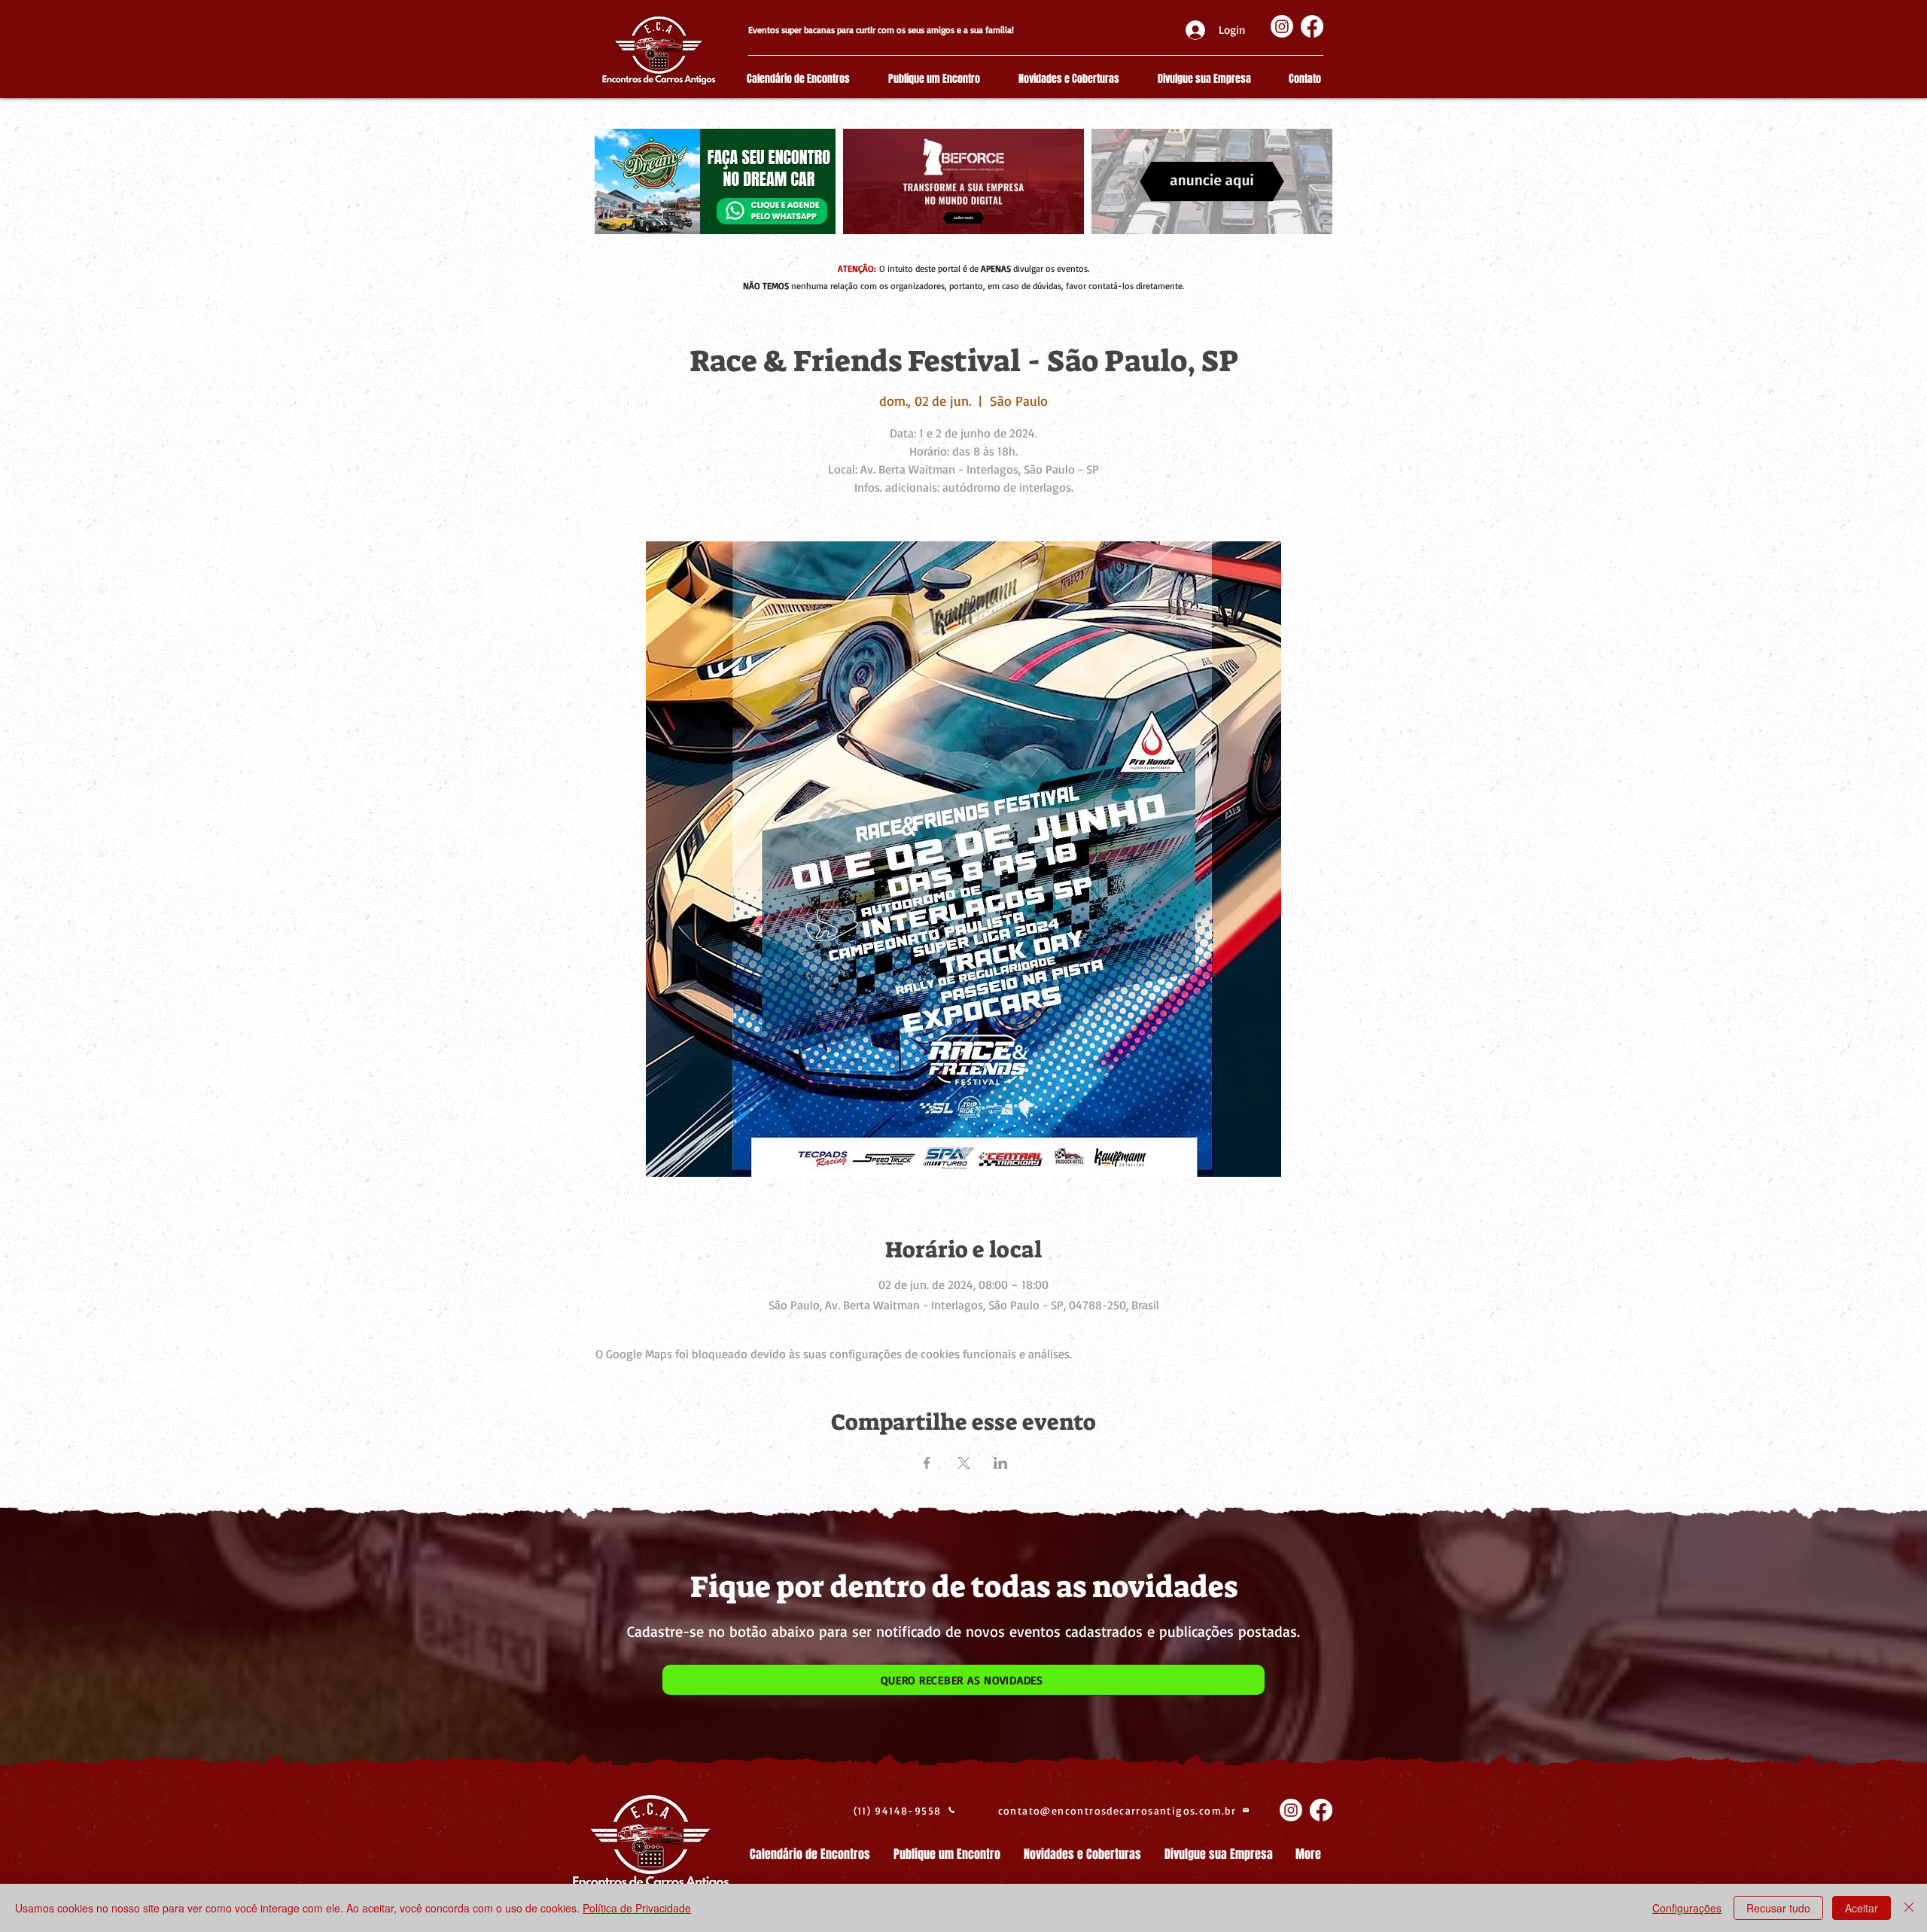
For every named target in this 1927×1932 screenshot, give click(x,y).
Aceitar (1862, 1908)
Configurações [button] (1687, 1908)
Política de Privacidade (637, 1908)
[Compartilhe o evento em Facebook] (927, 1463)
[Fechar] (1909, 1908)
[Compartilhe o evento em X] (964, 1463)
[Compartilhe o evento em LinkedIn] (1001, 1463)
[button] (963, 1680)
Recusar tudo (1778, 1908)
